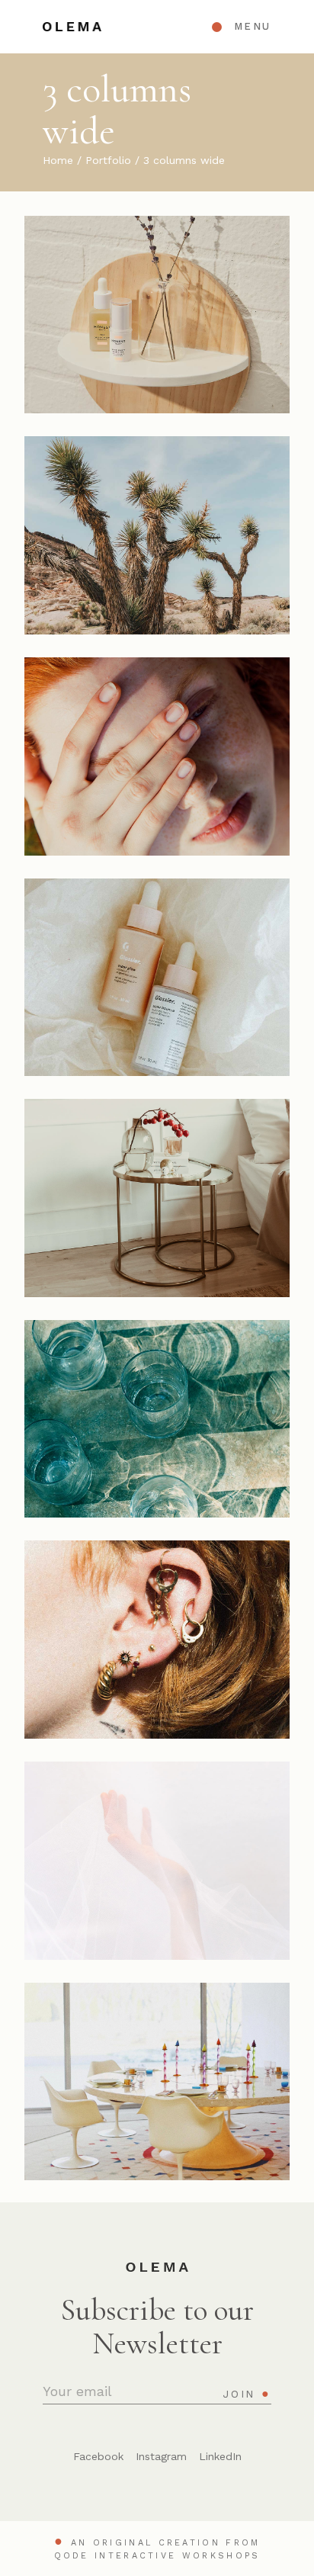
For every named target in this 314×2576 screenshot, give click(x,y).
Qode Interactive (115, 2556)
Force (157, 1648)
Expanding (157, 544)
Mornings (157, 2090)
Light (157, 1427)
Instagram (161, 2456)
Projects (183, 300)
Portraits (113, 741)
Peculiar (157, 986)
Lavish (157, 765)
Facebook (98, 2456)
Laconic (157, 323)
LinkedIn (220, 2456)
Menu (253, 26)
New (113, 300)
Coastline (157, 1869)
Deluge (157, 1207)
